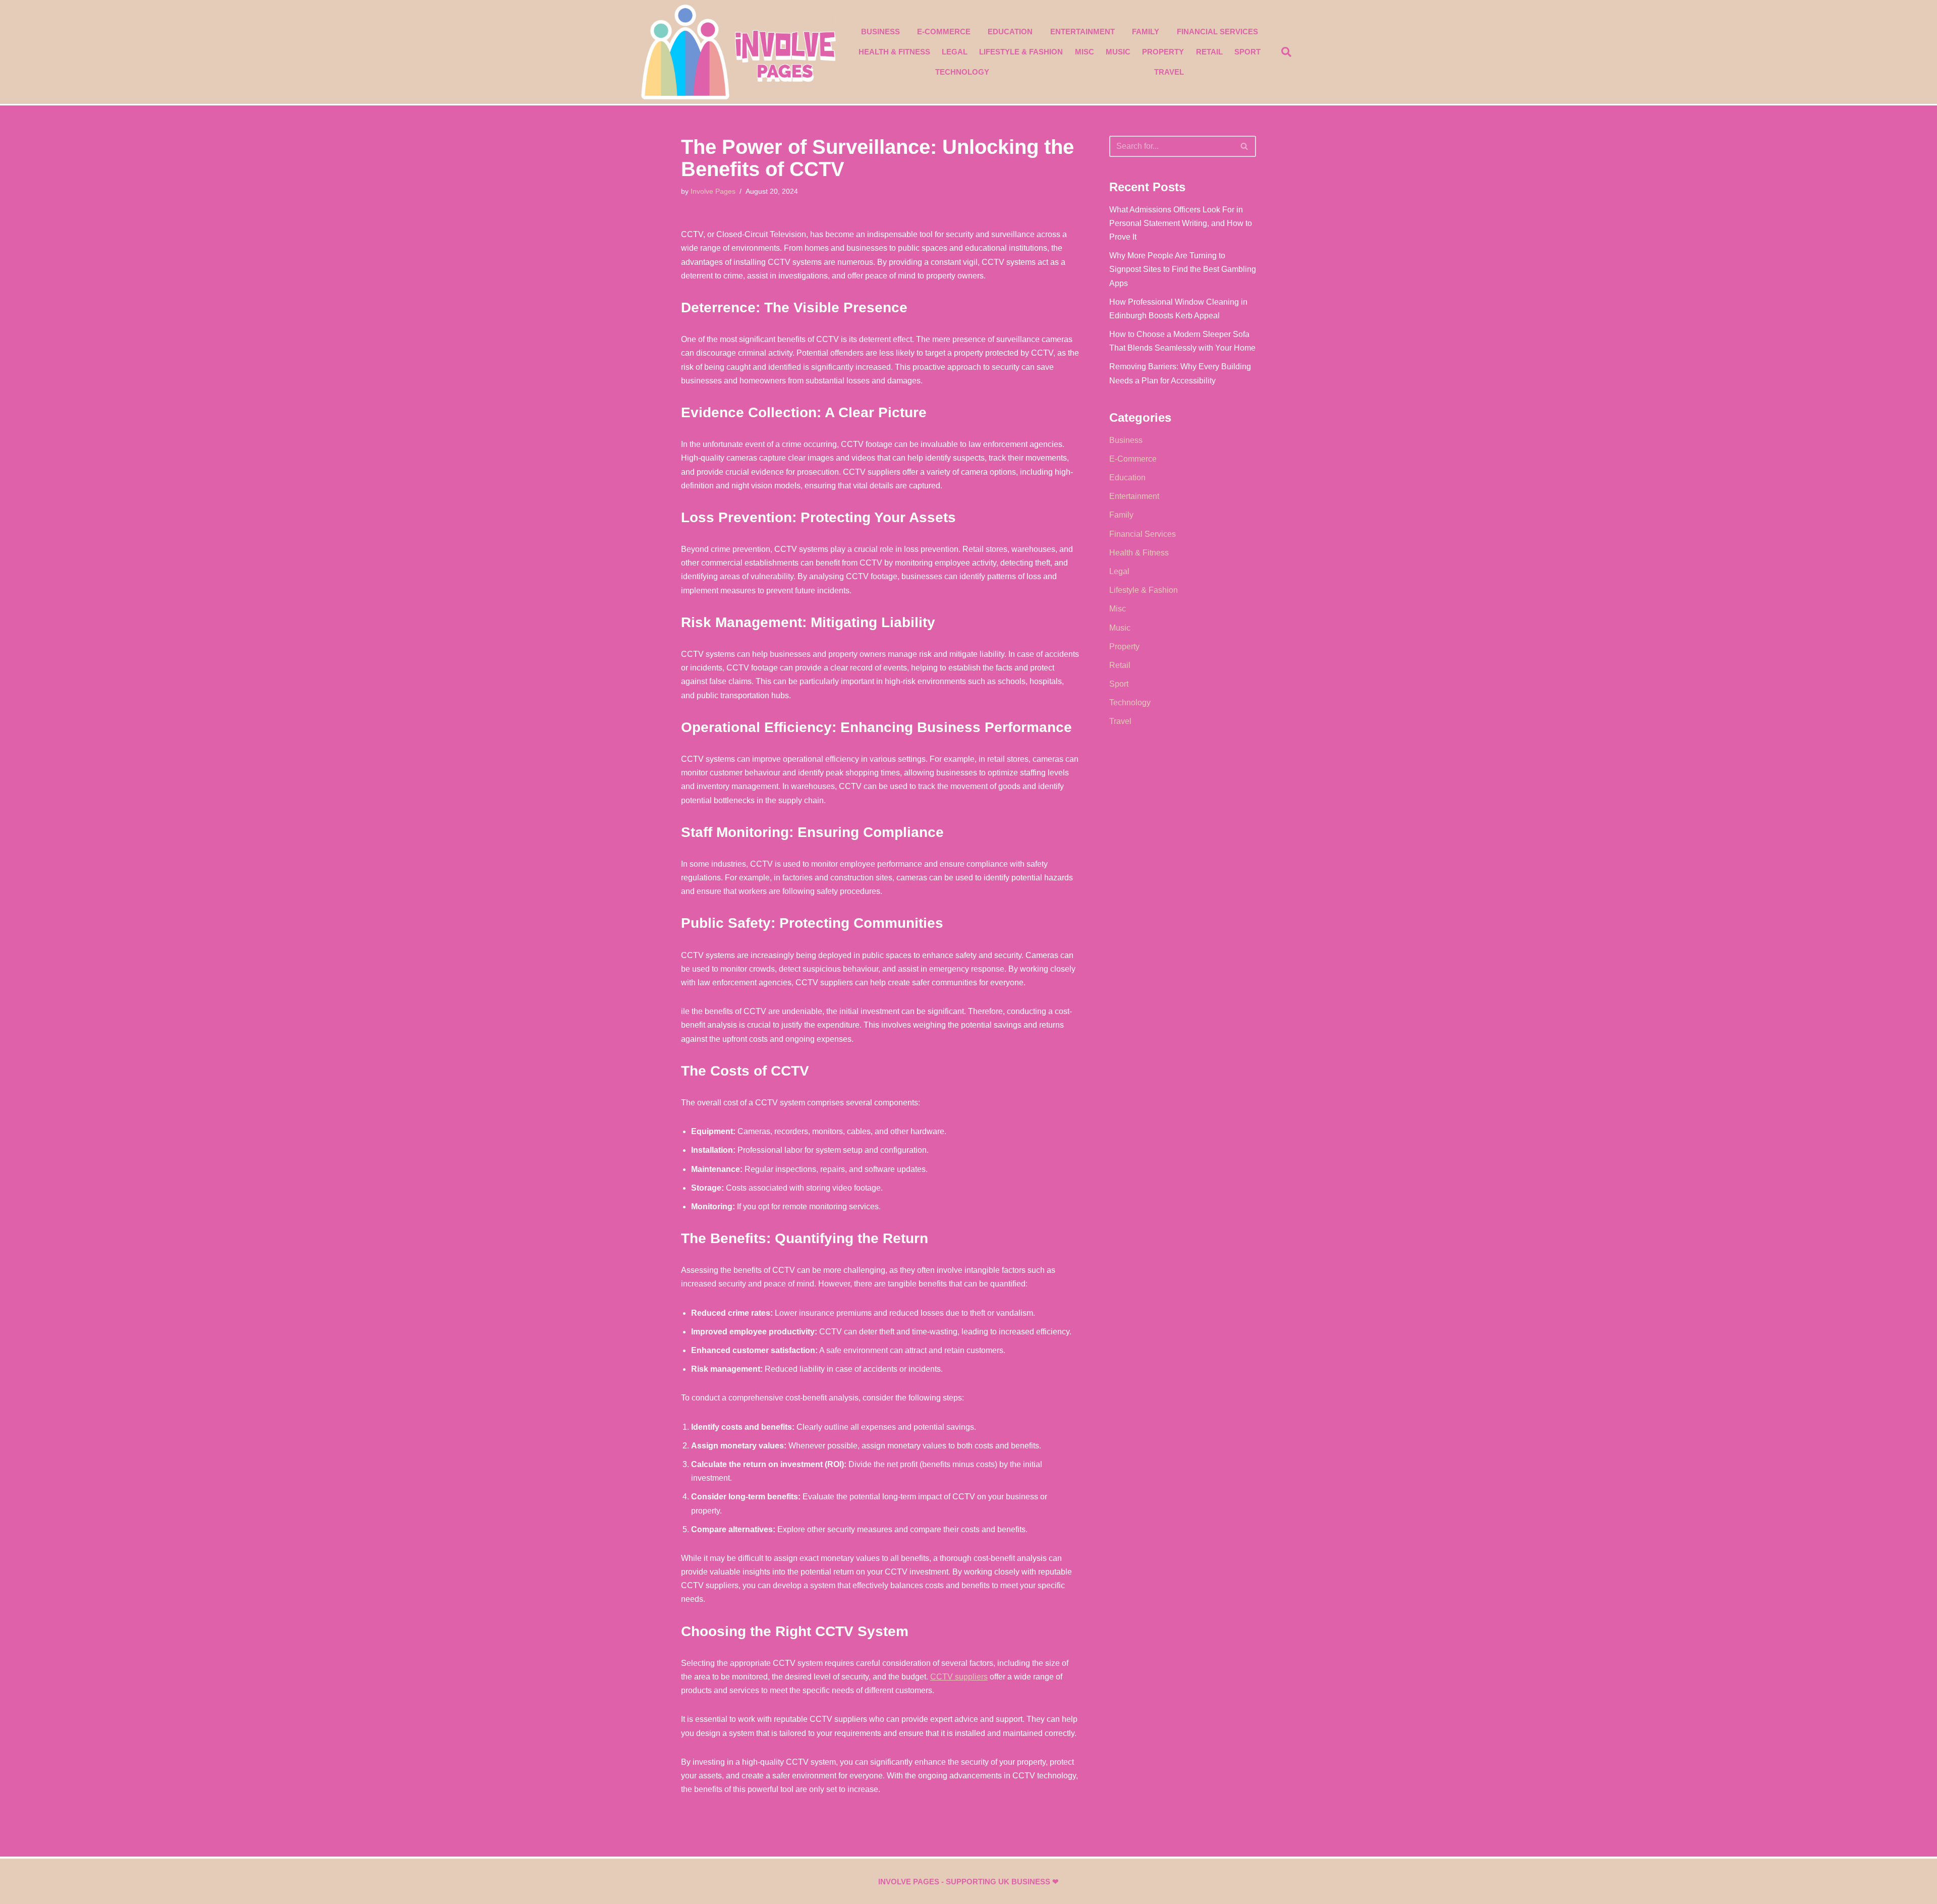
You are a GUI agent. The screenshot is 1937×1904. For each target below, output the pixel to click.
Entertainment (1083, 32)
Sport (1247, 52)
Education (1010, 32)
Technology (962, 72)
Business (880, 32)
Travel (1169, 72)
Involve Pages (713, 191)
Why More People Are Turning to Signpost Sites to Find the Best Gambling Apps (1183, 269)
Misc (1085, 52)
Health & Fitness (894, 52)
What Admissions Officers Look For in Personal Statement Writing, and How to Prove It (1181, 223)
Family (1146, 32)
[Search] (1245, 146)
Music (1118, 52)
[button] (1286, 52)
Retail (1209, 52)
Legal (955, 52)
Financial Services (1217, 32)
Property (1163, 52)
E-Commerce (944, 32)
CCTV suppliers (959, 1677)
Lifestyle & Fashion (1021, 52)
